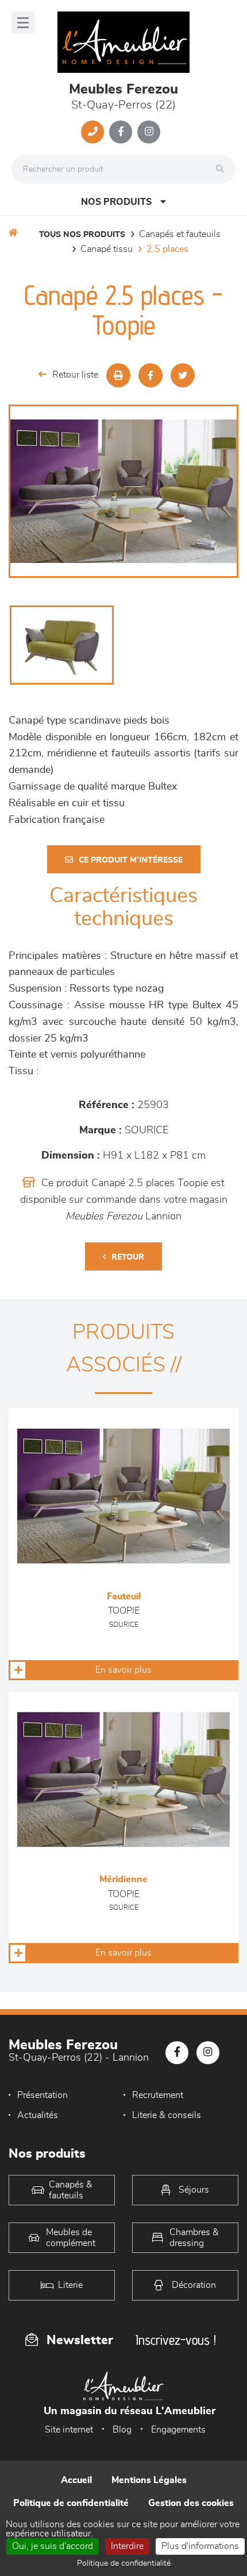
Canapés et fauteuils (180, 234)
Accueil (76, 2480)
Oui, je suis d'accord (53, 2546)
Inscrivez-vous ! (176, 2340)
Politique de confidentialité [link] (124, 2563)
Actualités (38, 2115)
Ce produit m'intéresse (131, 860)
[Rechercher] (223, 169)
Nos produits (116, 202)
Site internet (69, 2430)
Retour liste (75, 375)
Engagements (178, 2430)
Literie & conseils (167, 2115)
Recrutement (158, 2095)
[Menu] (23, 23)
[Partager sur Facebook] (150, 375)
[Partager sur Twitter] (183, 375)
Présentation (43, 2095)
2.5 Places (167, 249)
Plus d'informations (200, 2546)
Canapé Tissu (107, 249)
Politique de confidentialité (71, 2503)
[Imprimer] (118, 375)
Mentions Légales (149, 2480)
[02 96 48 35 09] (92, 132)
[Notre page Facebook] (121, 132)
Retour (128, 1257)
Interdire (127, 2546)
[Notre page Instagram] (149, 132)
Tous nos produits (82, 235)
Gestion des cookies (191, 2503)
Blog (122, 2430)
